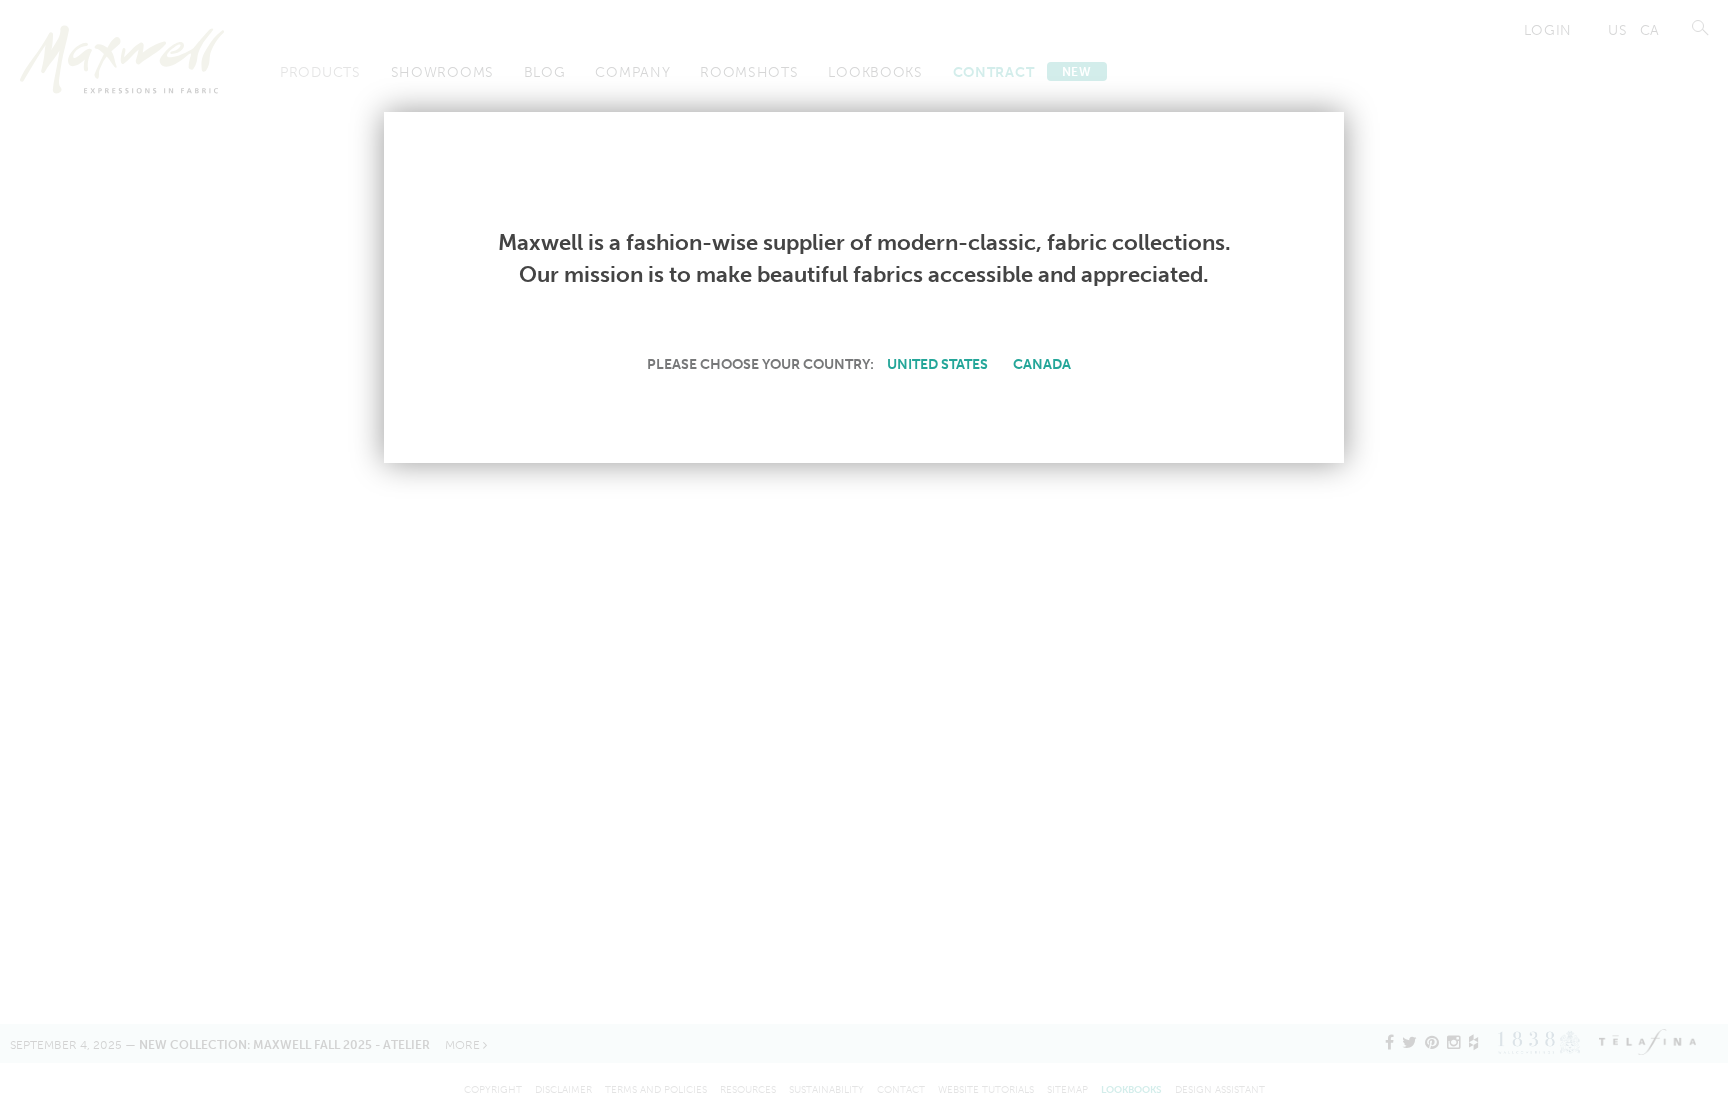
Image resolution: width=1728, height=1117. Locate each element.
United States (937, 364)
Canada (1042, 364)
